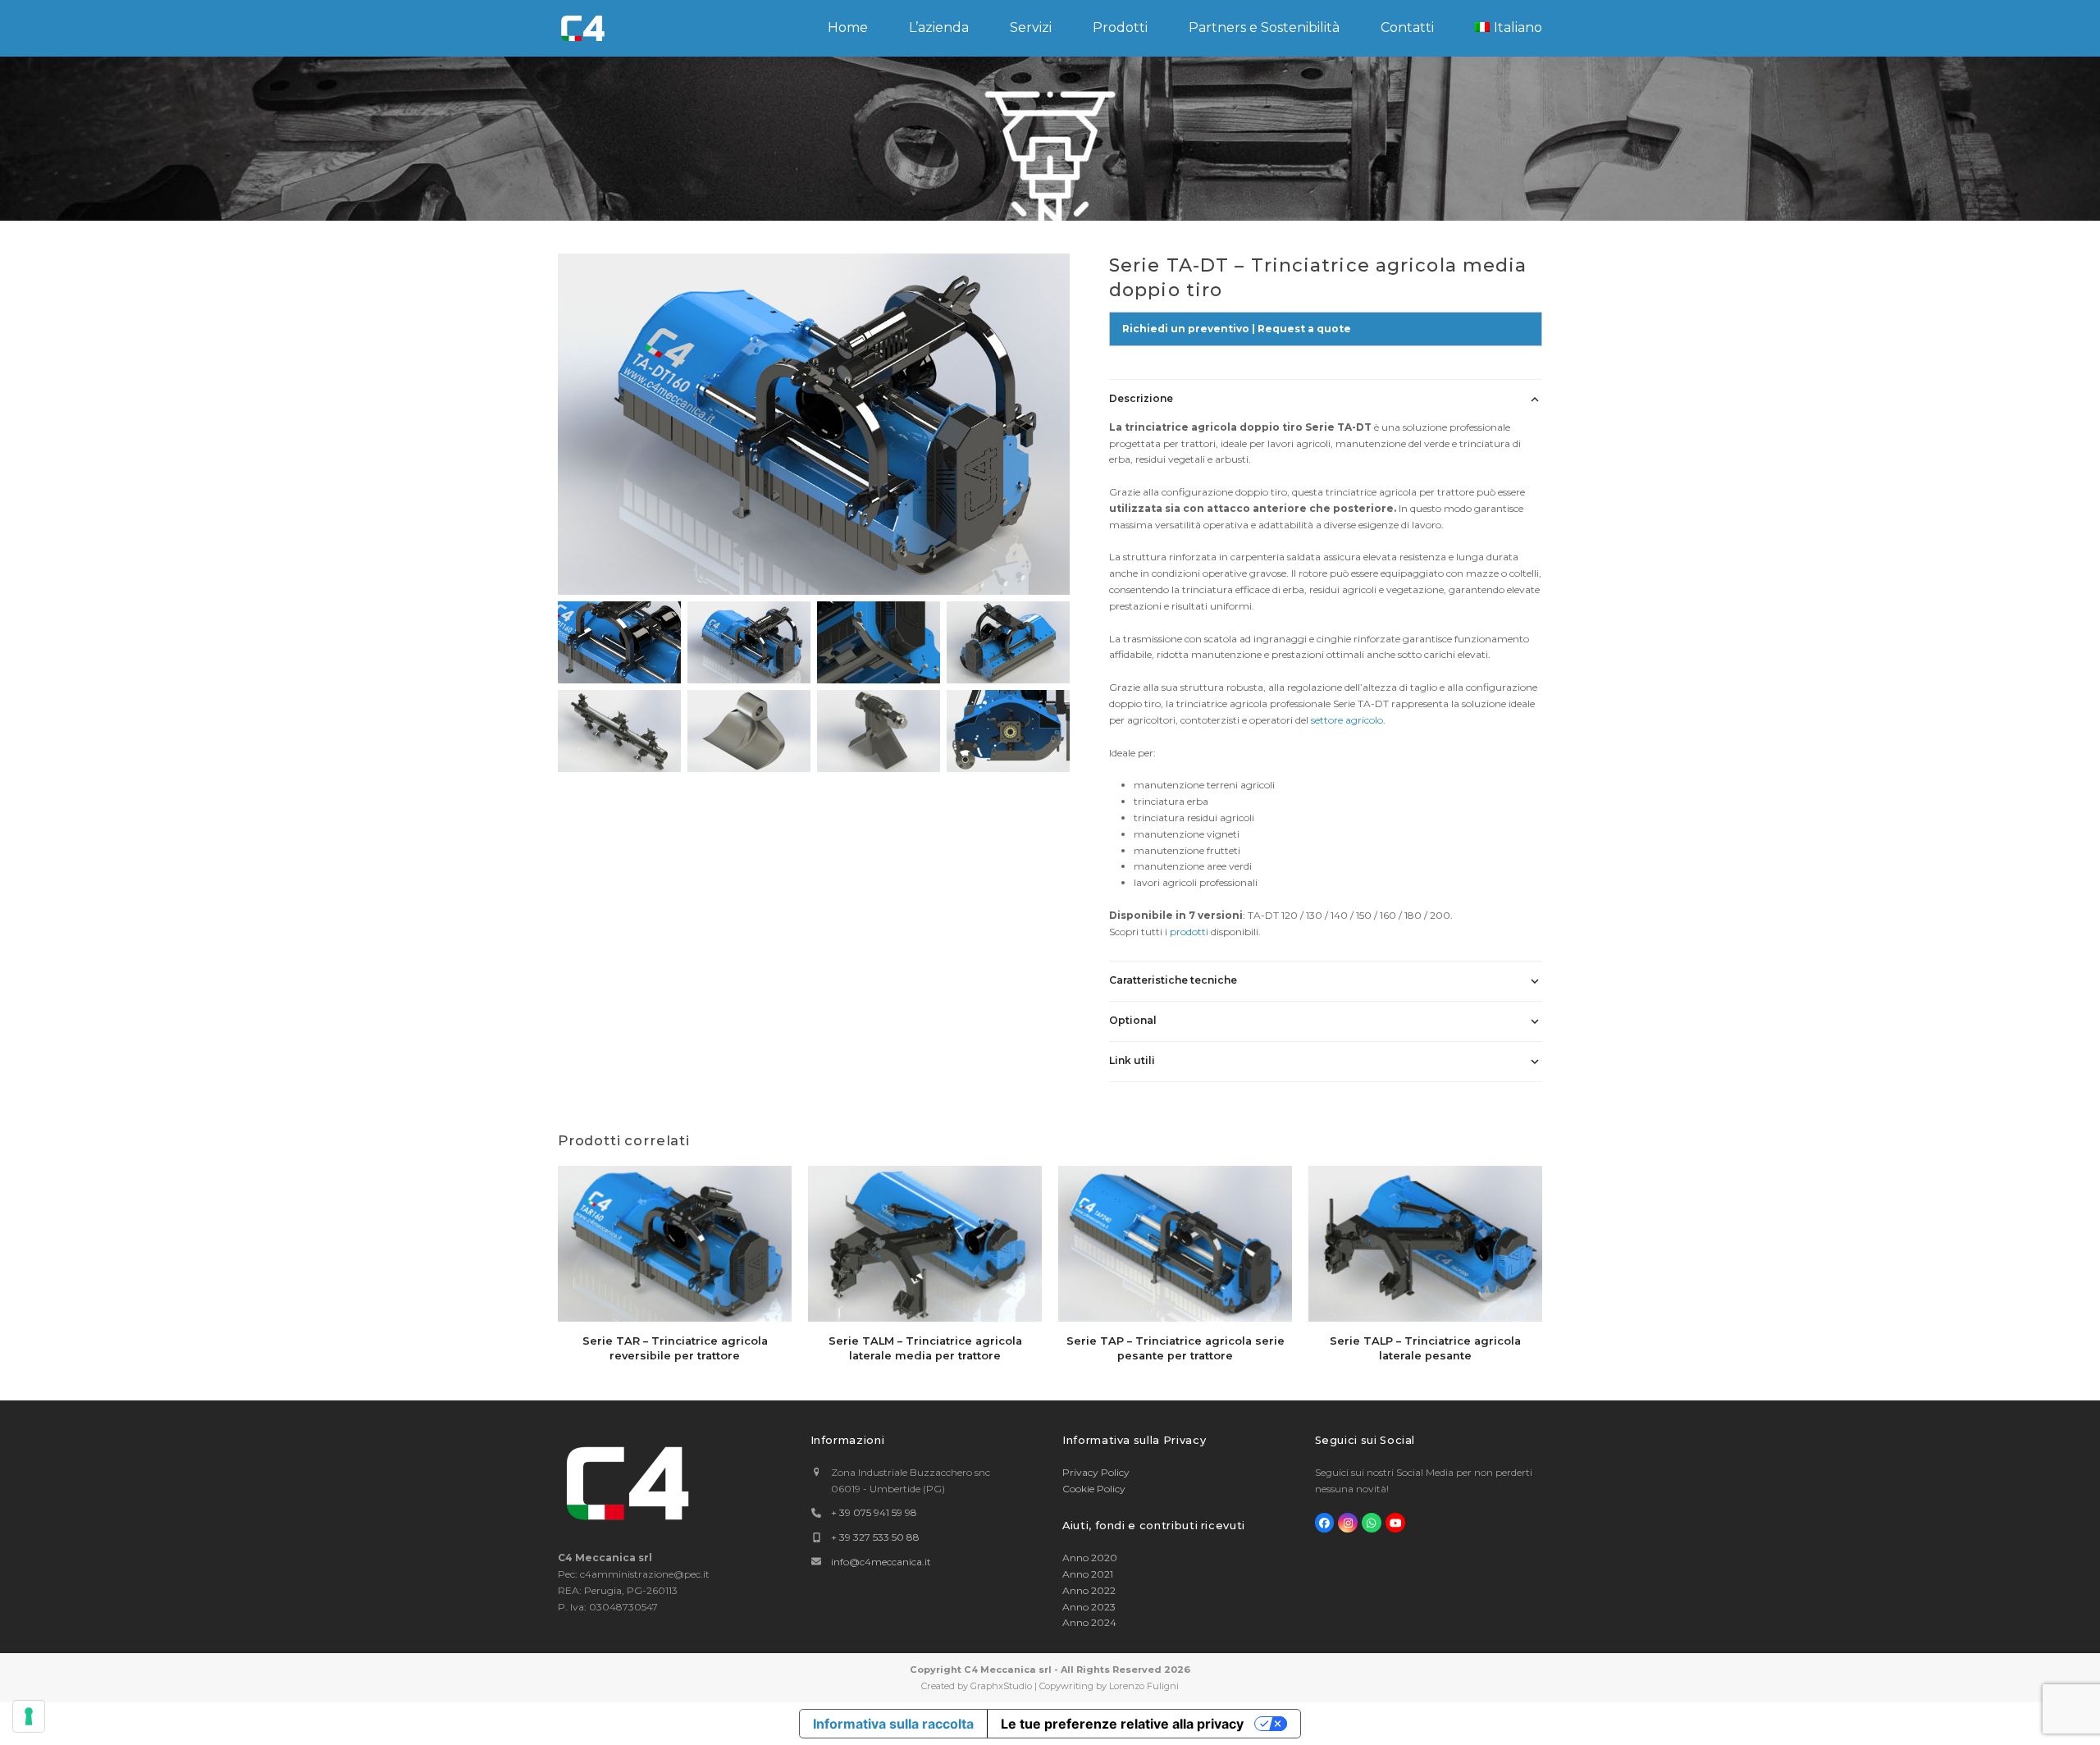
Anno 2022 (1089, 1590)
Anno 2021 (1088, 1574)
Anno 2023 (1089, 1607)
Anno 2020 (1090, 1558)
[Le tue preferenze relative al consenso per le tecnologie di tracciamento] (29, 1716)
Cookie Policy (1094, 1489)
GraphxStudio (1001, 1686)
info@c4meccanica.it (881, 1562)
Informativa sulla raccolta (893, 1724)
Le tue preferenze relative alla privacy (1122, 1724)
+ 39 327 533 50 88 (875, 1537)
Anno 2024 (1089, 1622)
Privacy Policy (1096, 1472)
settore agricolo (1347, 720)
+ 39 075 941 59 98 (874, 1512)
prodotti (1189, 932)
